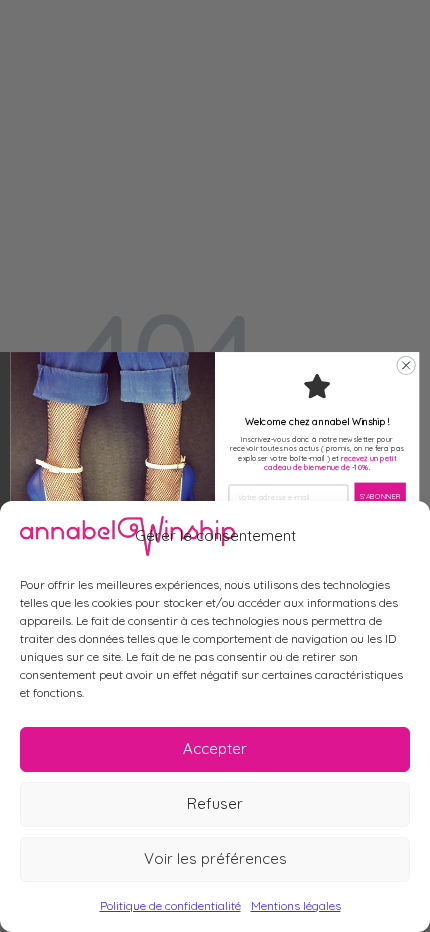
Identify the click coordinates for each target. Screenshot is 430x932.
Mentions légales (296, 905)
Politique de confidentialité (170, 905)
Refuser (215, 803)
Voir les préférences (215, 858)
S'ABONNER (380, 497)
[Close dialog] (406, 366)
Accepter (215, 748)
